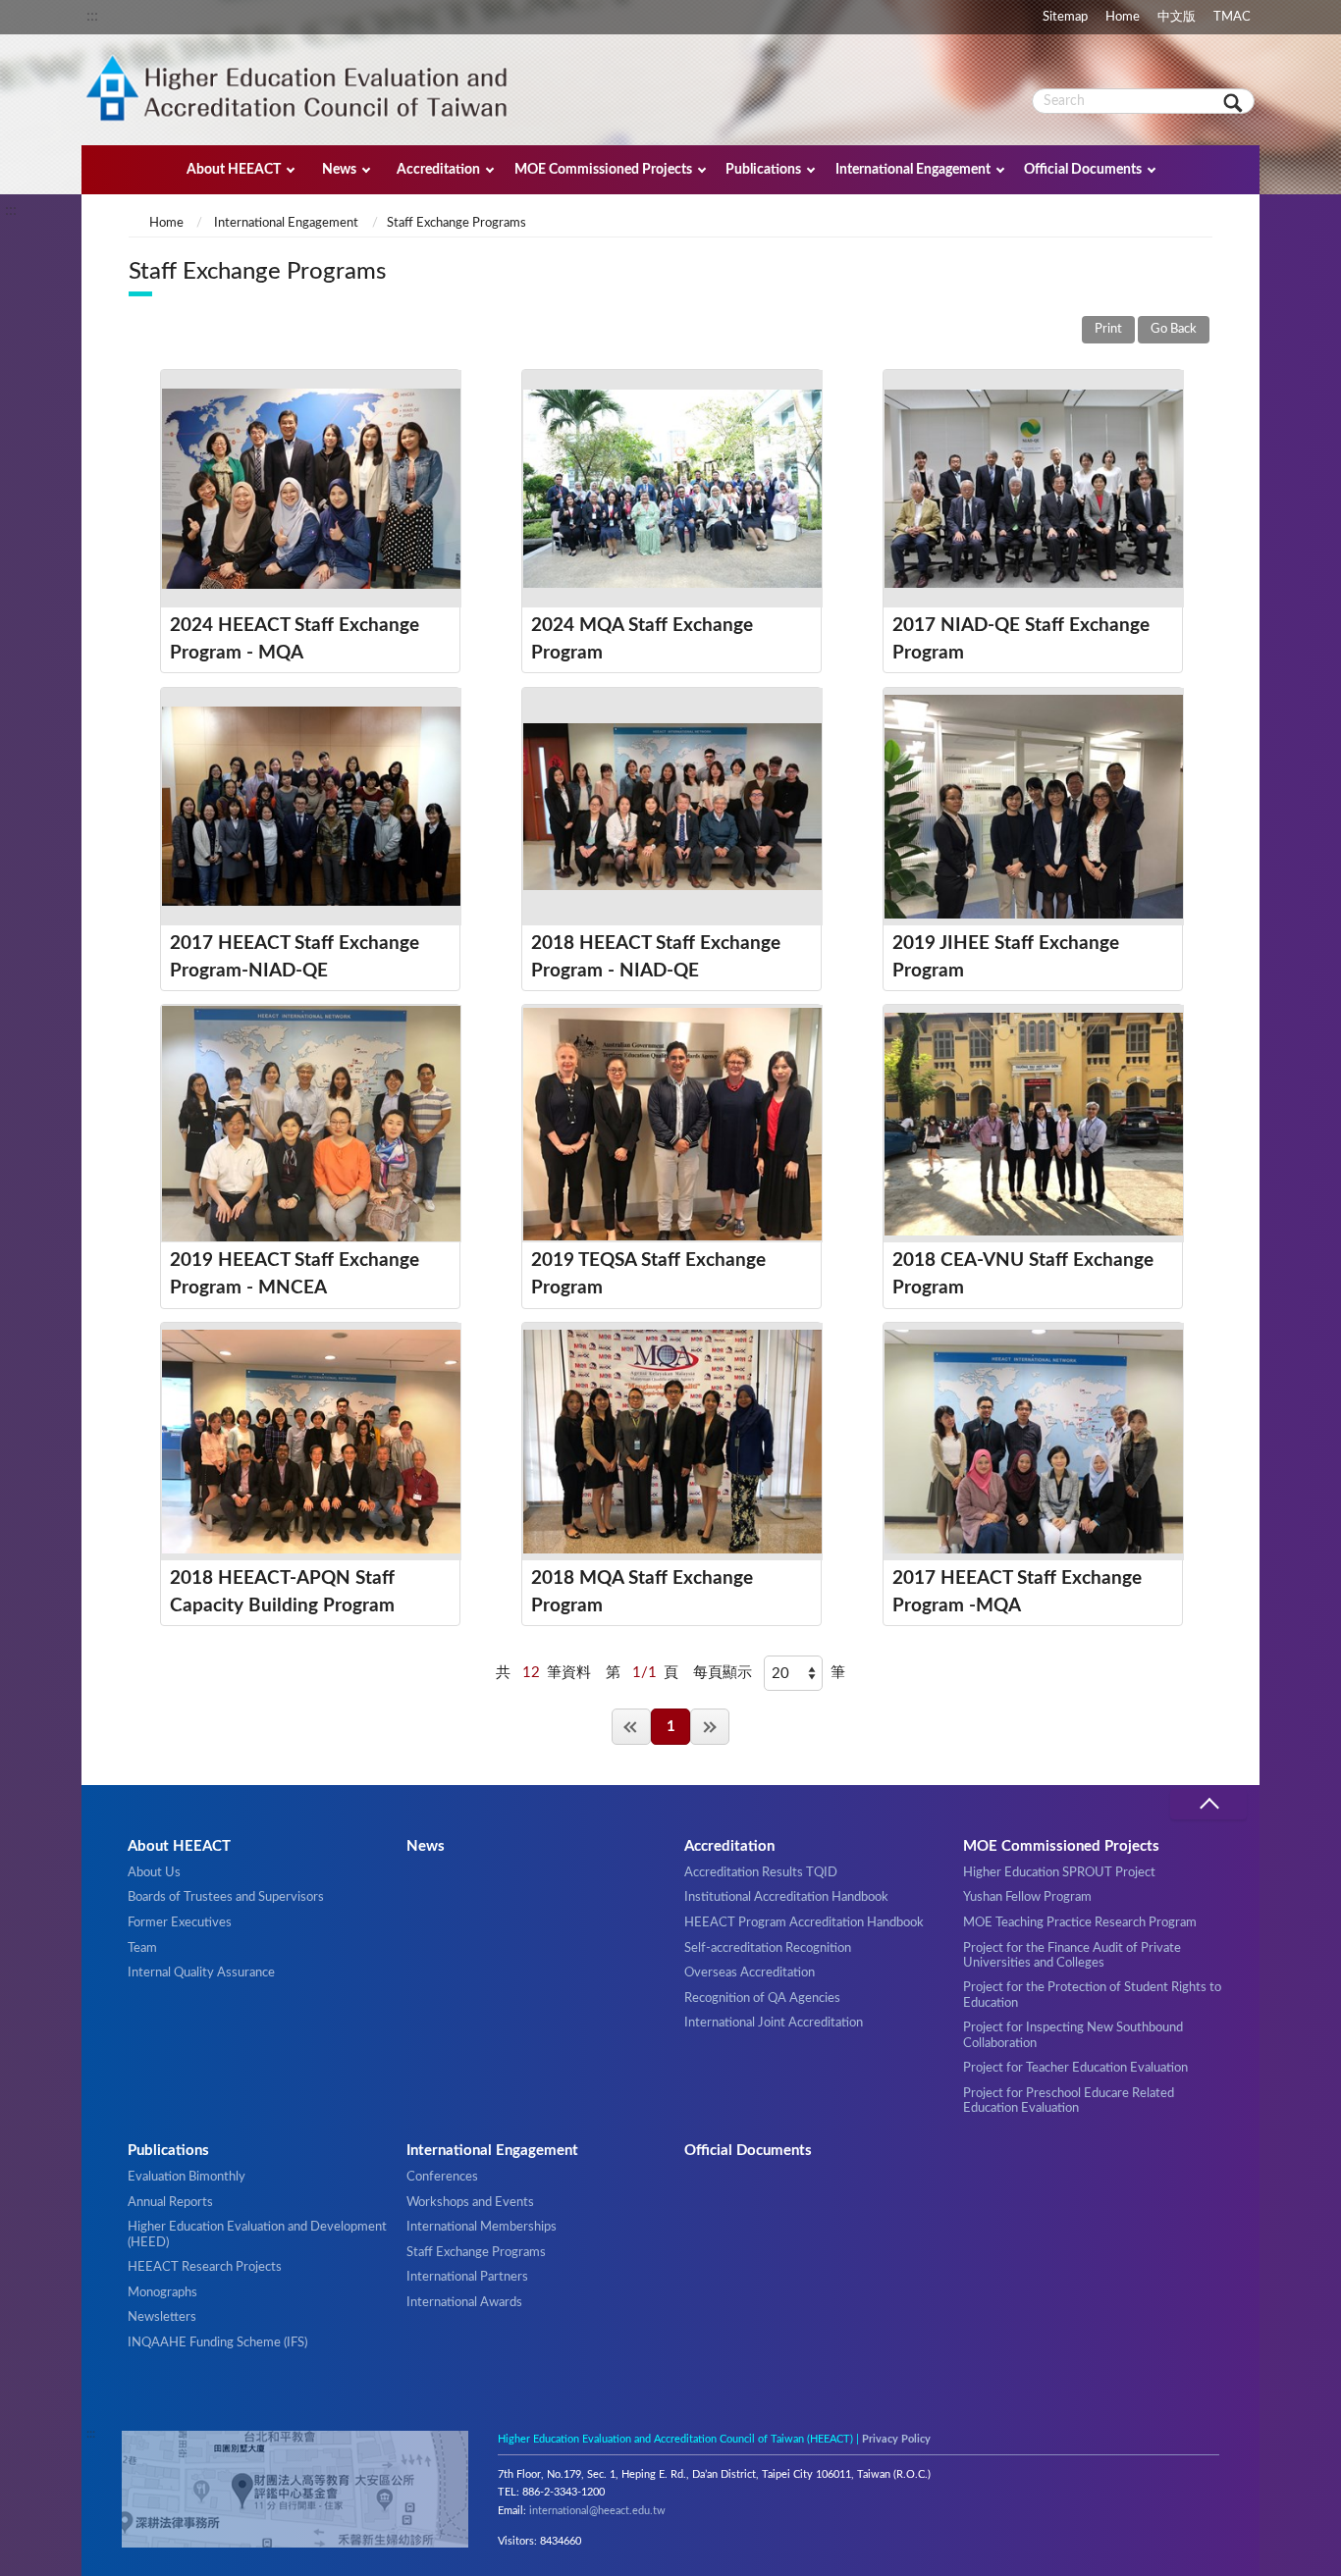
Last (710, 1727)
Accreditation (438, 169)
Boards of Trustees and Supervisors (226, 1897)
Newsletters (162, 2317)
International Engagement (913, 169)
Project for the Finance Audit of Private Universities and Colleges (1072, 1955)
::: (92, 16)
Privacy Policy (896, 2439)
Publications (763, 169)
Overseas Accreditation (750, 1972)
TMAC (1232, 17)
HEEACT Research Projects (205, 2267)
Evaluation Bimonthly (187, 2177)
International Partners (467, 2277)
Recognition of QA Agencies (762, 1998)
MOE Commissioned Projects (603, 169)
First (631, 1727)
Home (1123, 17)
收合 (1208, 1804)
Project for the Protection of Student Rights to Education (1092, 1995)
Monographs (162, 2292)
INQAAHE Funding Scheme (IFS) (217, 2342)
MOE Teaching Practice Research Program (1080, 1922)
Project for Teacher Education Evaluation (1075, 2068)
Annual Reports (170, 2202)
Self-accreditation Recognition (768, 1948)
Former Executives (180, 1922)
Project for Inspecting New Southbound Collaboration (1073, 2035)
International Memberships (482, 2227)
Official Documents (1083, 169)
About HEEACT (234, 169)
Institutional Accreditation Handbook (786, 1897)
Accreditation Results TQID (761, 1872)
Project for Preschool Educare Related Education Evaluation (1069, 2101)
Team (142, 1948)
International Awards (464, 2302)
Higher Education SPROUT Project (1059, 1872)
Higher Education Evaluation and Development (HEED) (257, 2234)
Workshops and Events (470, 2202)
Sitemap (1065, 17)
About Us (154, 1872)
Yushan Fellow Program (1027, 1897)
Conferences (442, 2177)
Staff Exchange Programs (476, 2252)
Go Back (1174, 329)
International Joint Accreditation (774, 2023)
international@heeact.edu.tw (597, 2511)
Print (1108, 329)
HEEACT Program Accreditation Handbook (804, 1922)
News (339, 169)
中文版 (1177, 17)
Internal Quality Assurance (201, 1972)
